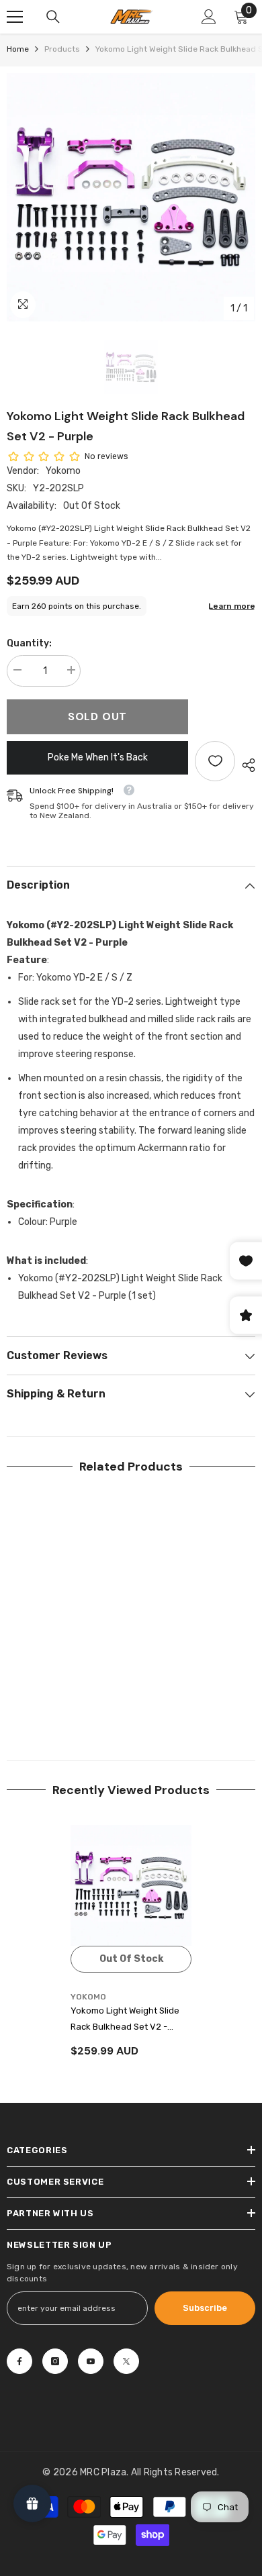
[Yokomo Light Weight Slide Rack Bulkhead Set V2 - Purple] (131, 1885)
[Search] (53, 17)
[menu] (15, 17)
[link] (67, 1697)
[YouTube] (91, 2361)
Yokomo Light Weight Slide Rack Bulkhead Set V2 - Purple (125, 2020)
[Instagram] (55, 2361)
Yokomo (63, 471)
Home (18, 49)
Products (62, 49)
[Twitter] (126, 2361)
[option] (131, 197)
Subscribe (205, 2308)
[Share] (245, 765)
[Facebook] (19, 2361)
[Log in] (209, 17)
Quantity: (29, 643)
